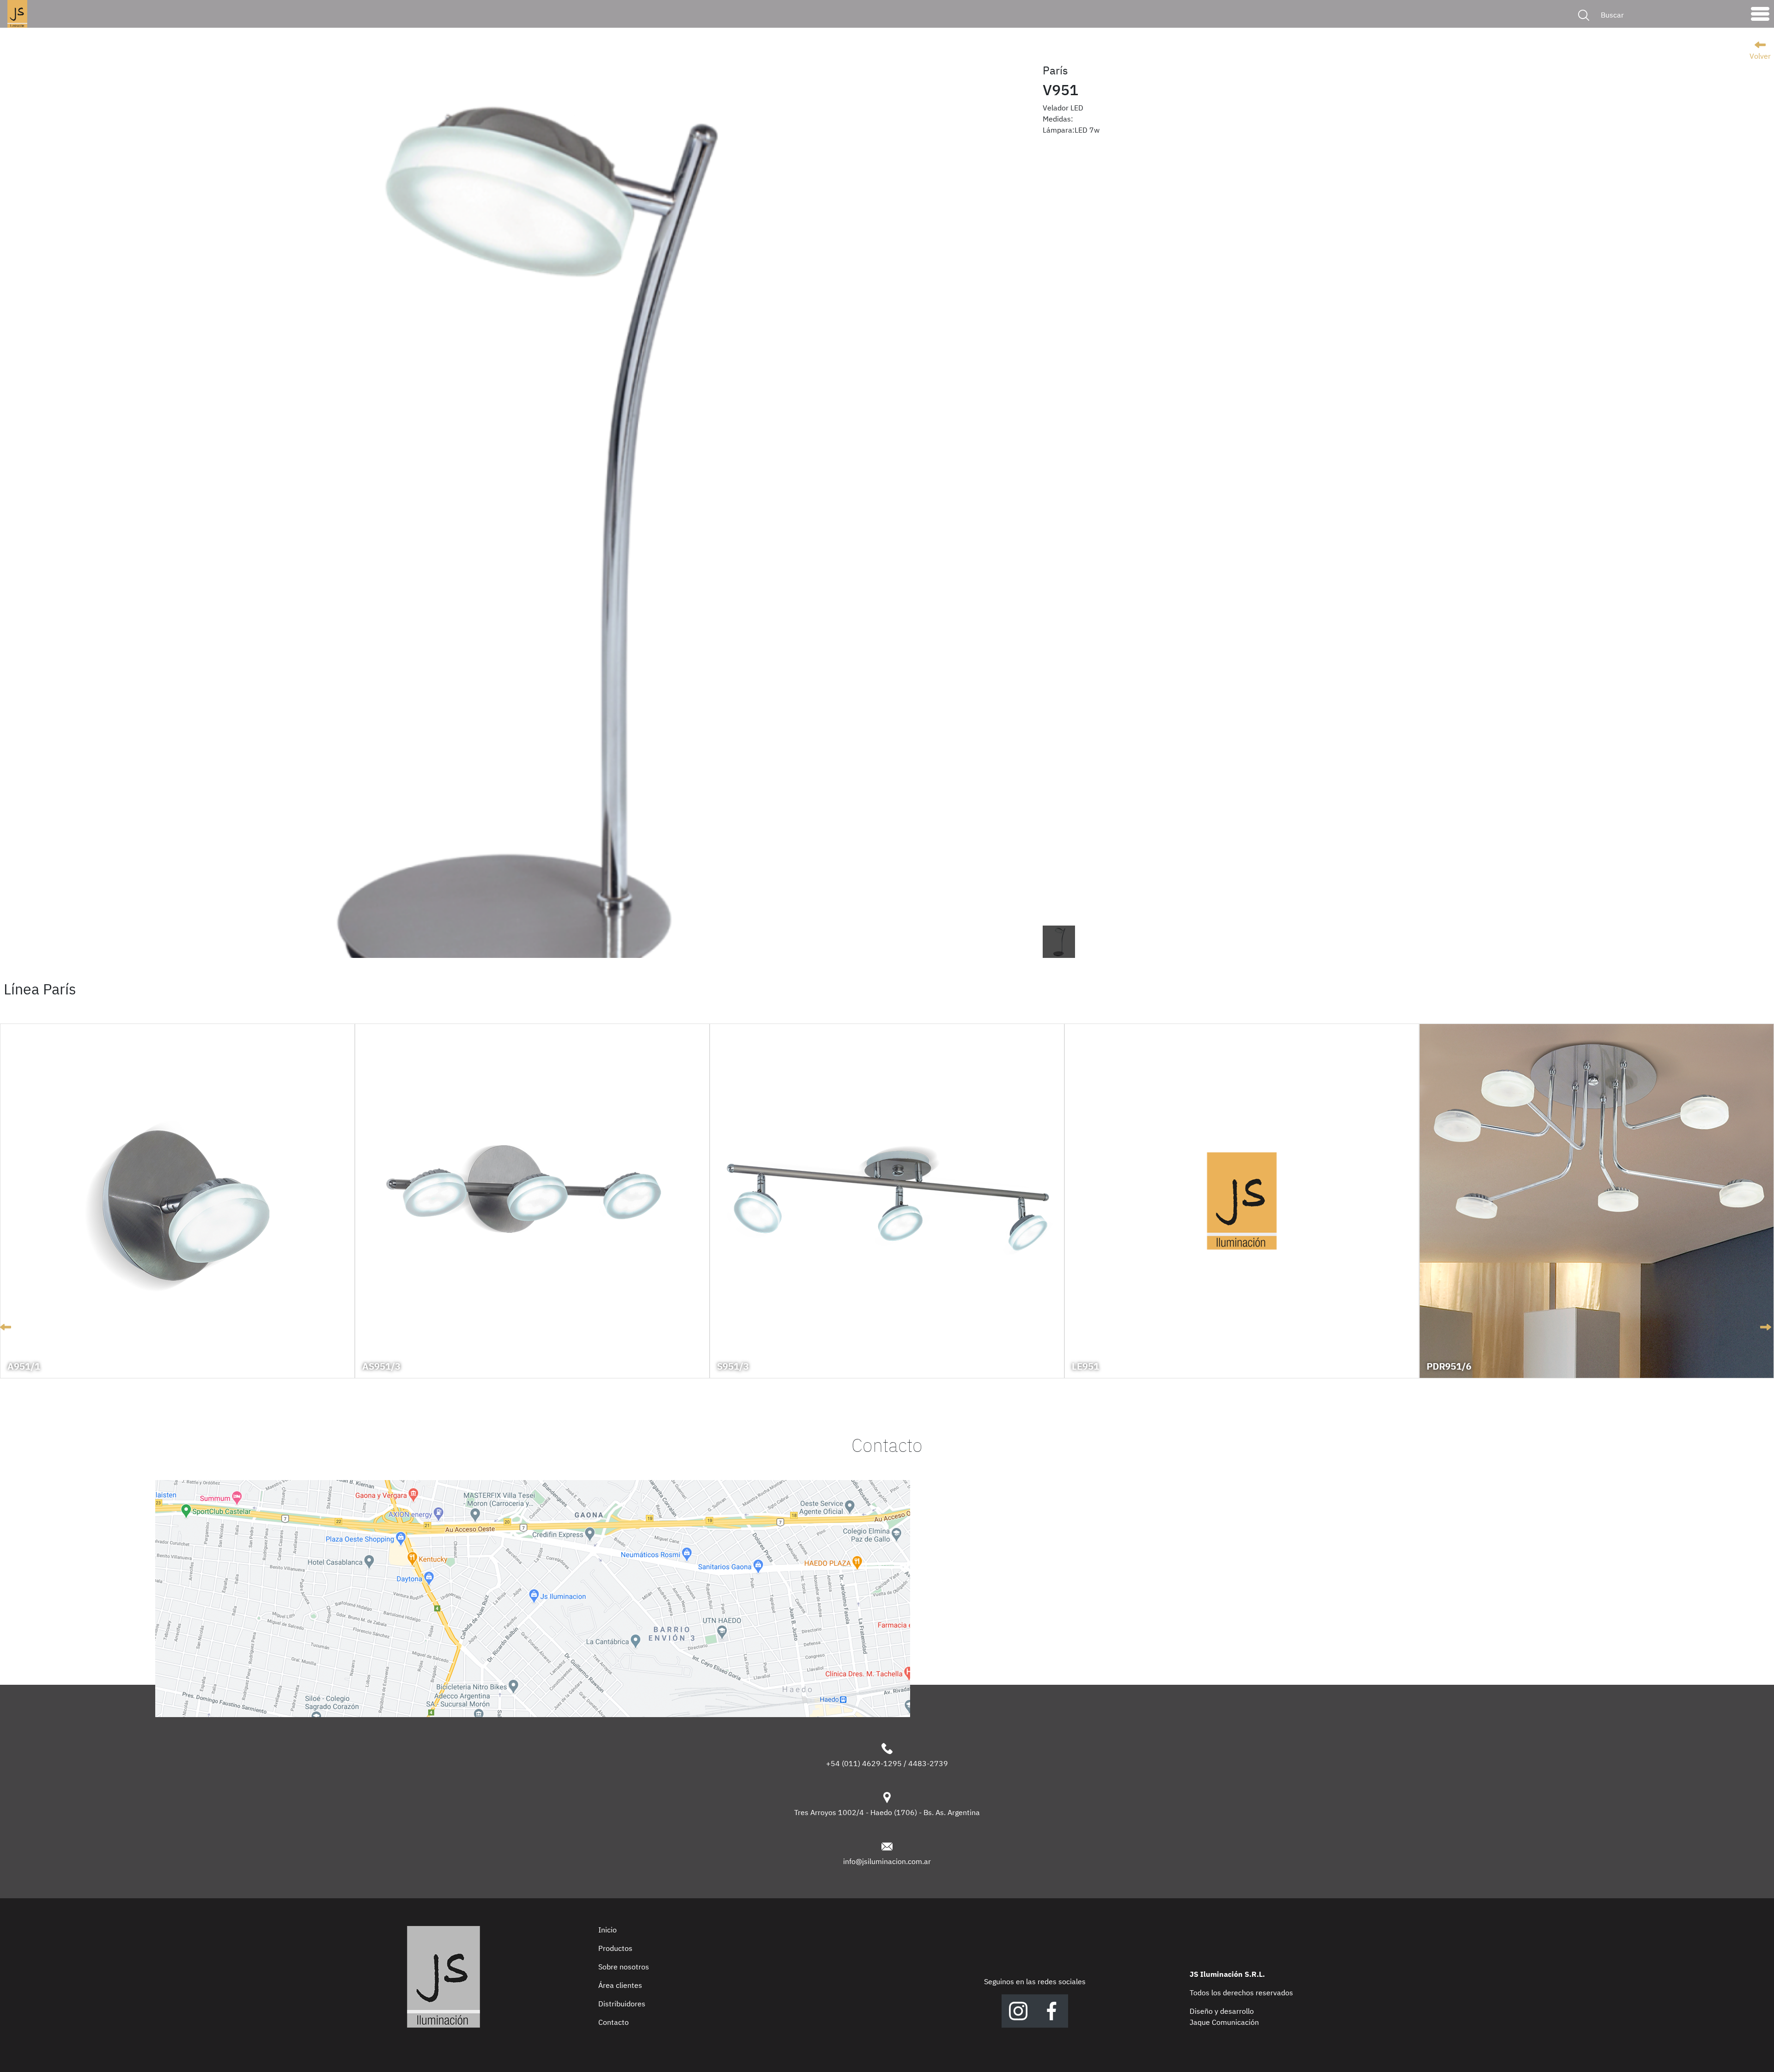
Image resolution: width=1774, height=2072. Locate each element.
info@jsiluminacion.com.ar (887, 1861)
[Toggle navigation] (1760, 16)
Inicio (608, 1930)
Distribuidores (622, 2004)
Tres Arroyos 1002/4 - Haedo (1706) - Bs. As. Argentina (887, 1812)
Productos (615, 1948)
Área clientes (620, 1985)
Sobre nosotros (624, 1967)
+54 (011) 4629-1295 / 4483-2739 (887, 1763)
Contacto (614, 2022)
